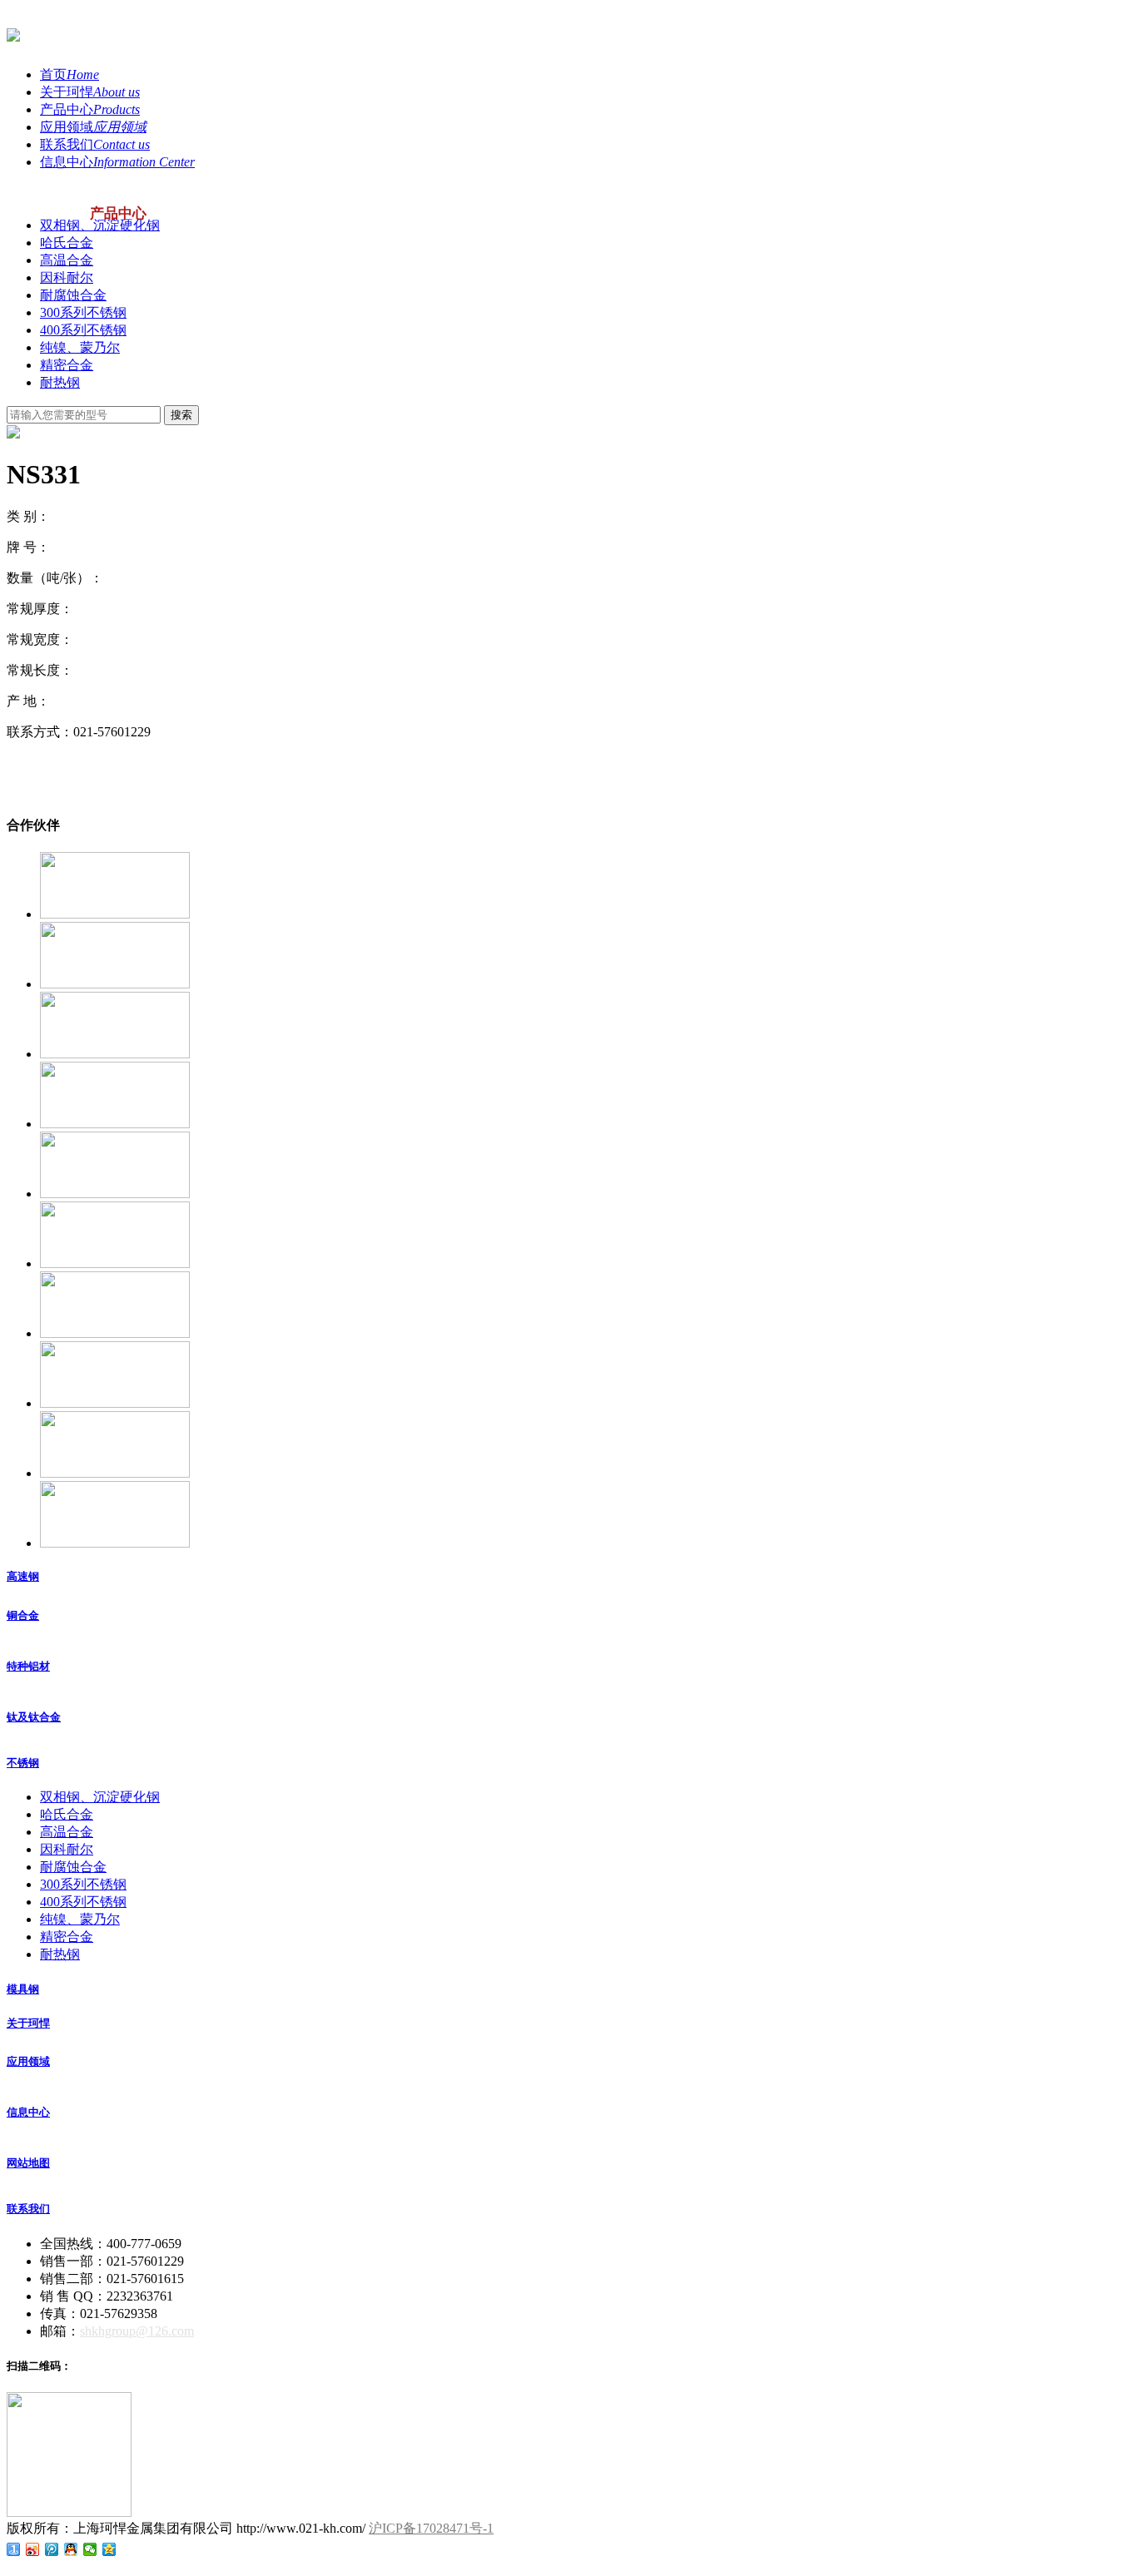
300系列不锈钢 (83, 312)
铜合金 (23, 1615)
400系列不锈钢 (83, 330)
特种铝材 (28, 1666)
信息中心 (28, 2112)
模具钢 (23, 1989)
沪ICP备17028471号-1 (431, 2528)
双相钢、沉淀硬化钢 (100, 225)
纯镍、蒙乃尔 (80, 347)
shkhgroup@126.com (137, 2331)
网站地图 (28, 2163)
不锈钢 (23, 1763)
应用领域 (28, 2061)
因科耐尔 (67, 277)
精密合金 (67, 365)
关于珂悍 (28, 2023)
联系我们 (28, 2209)
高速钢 (23, 1576)
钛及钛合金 (34, 1717)
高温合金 (67, 260)
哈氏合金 (67, 243)
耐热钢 (60, 382)
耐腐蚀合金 (73, 295)
